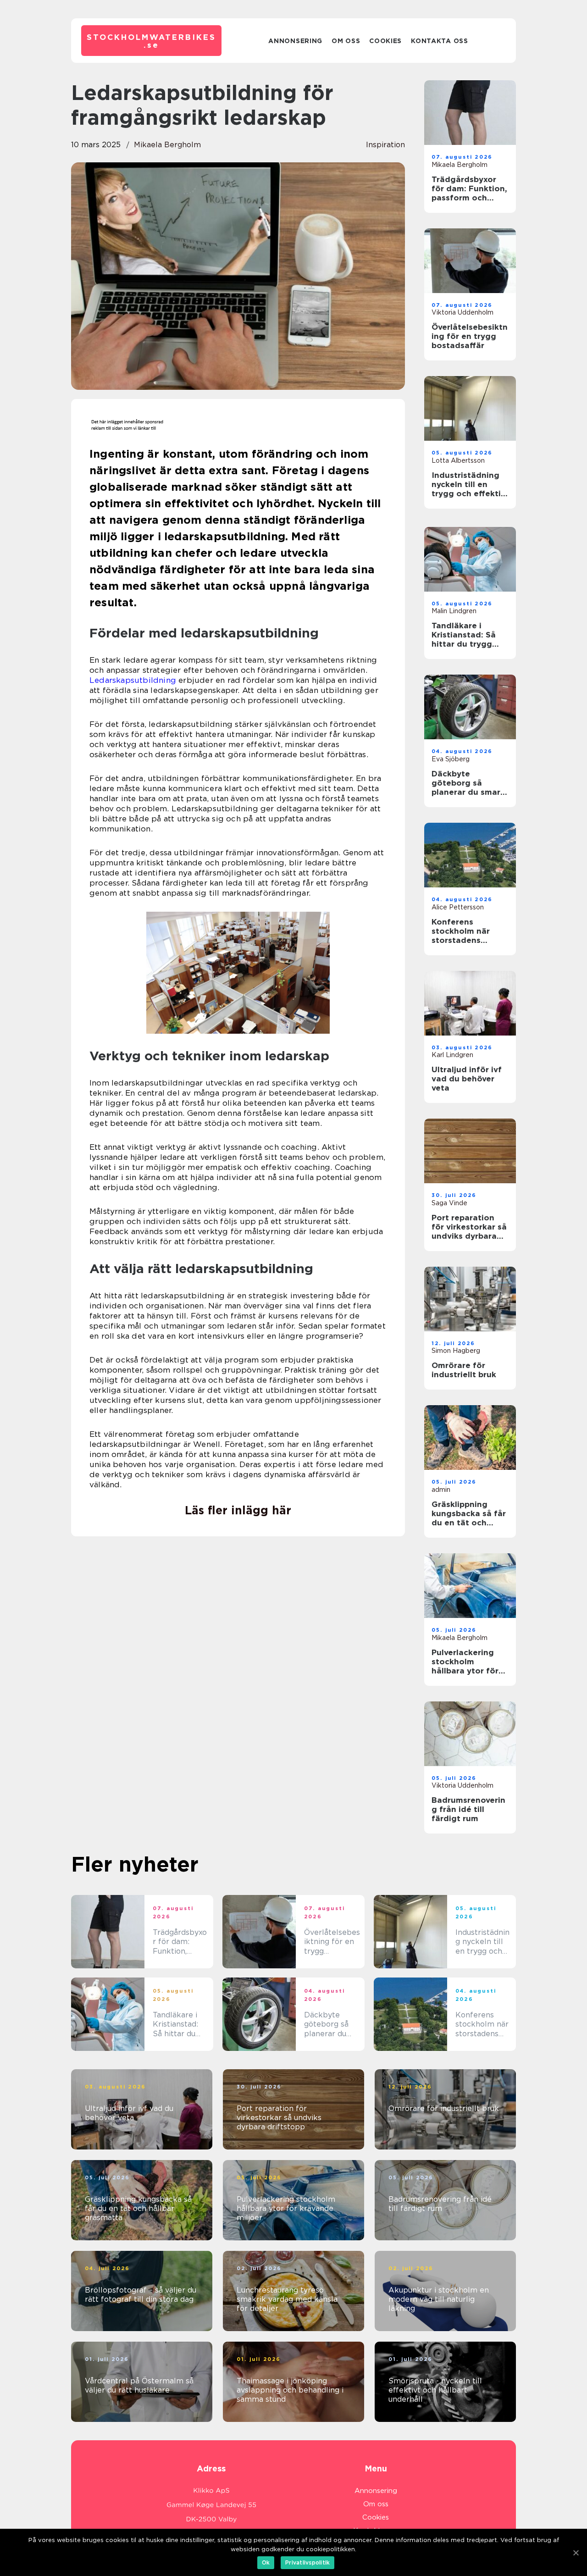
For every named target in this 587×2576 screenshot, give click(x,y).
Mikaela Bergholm (167, 145)
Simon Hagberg (456, 1351)
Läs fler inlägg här (238, 1510)
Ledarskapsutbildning (133, 680)
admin (441, 1490)
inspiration (385, 145)
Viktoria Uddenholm (462, 312)
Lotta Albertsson (458, 460)
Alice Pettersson (458, 907)
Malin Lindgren (454, 611)
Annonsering (295, 41)
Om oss (346, 41)
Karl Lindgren (452, 1055)
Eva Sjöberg (451, 759)
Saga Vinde (449, 1203)
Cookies (385, 41)
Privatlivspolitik (307, 2562)
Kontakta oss (439, 41)
